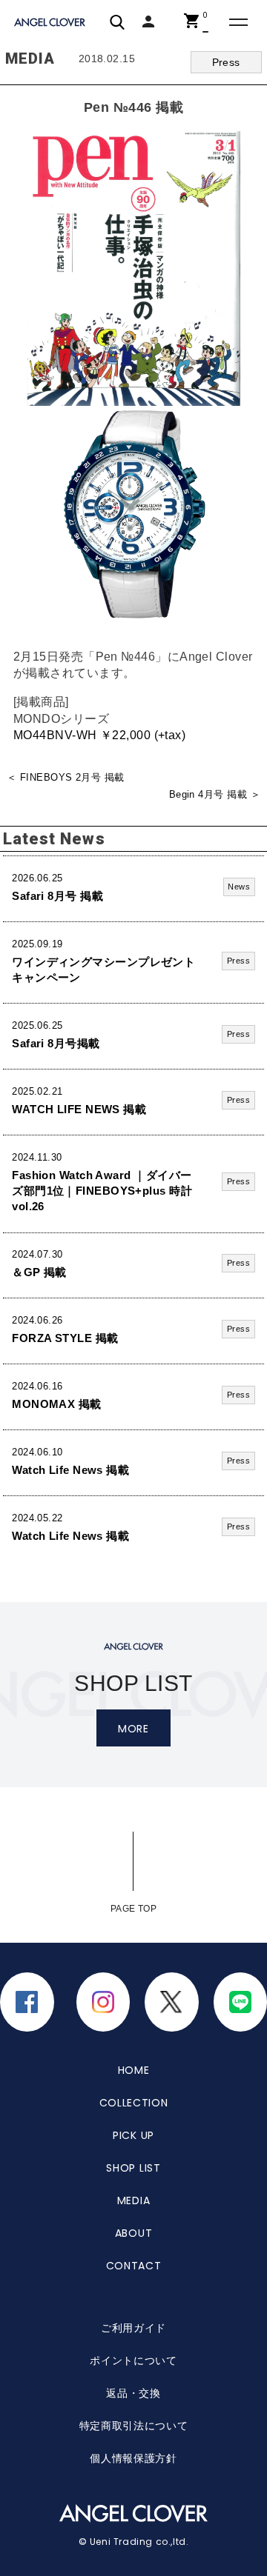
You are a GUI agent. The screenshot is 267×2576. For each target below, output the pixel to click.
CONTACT (134, 2266)
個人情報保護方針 (133, 2458)
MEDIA (134, 2200)
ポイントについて (133, 2360)
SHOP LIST (133, 2168)
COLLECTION (134, 2103)
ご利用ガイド (133, 2328)
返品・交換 (133, 2393)
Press (226, 62)
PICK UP (133, 2135)
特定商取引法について (134, 2426)
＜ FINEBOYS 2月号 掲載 (66, 778)
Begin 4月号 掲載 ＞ (215, 795)
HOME (134, 2070)
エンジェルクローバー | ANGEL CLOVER (51, 23)
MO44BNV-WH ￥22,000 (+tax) (99, 735)
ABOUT (134, 2233)
